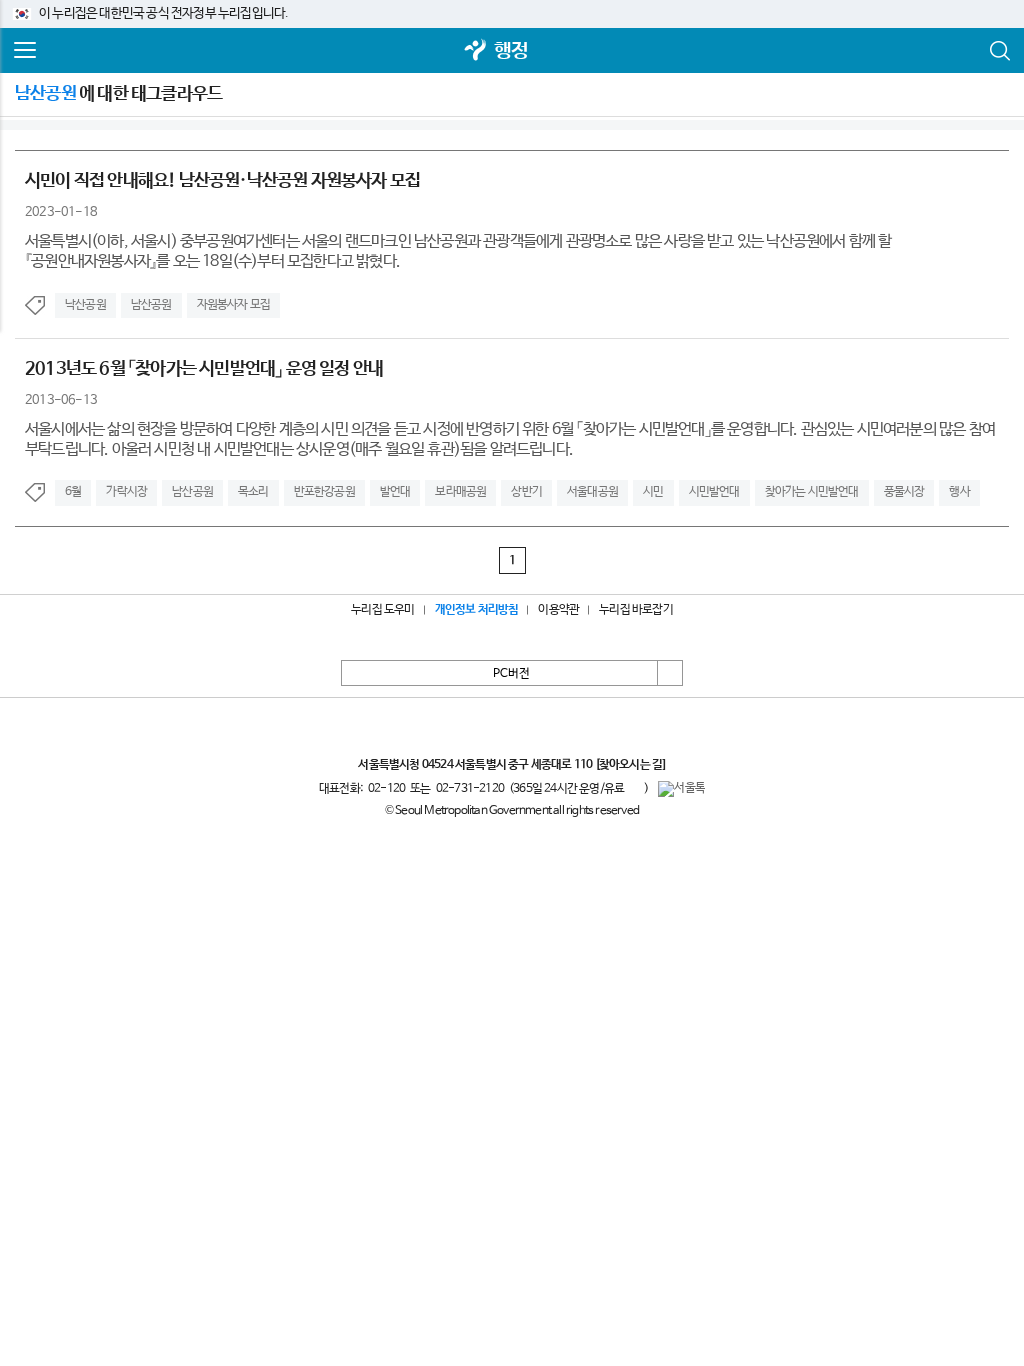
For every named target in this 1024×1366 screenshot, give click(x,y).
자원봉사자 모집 (234, 305)
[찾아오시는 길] (630, 765)
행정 (511, 51)
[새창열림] (476, 51)
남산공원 (151, 305)
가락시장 (126, 492)
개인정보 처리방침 (477, 610)
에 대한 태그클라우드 (118, 94)
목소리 (253, 492)
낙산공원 (85, 305)
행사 (959, 492)
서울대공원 (592, 492)
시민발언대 (714, 492)
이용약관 (558, 610)
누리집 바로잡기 (636, 610)
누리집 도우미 (382, 610)
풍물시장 (904, 492)
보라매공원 (460, 492)
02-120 (386, 789)
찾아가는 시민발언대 (812, 492)
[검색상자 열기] (999, 51)
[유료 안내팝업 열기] (634, 788)
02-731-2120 (470, 789)
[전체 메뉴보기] (25, 51)
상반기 (526, 492)
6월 (73, 492)
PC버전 (511, 674)
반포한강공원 (324, 492)
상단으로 (670, 673)
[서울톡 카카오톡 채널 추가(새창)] (681, 789)
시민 (653, 492)
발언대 (395, 492)
